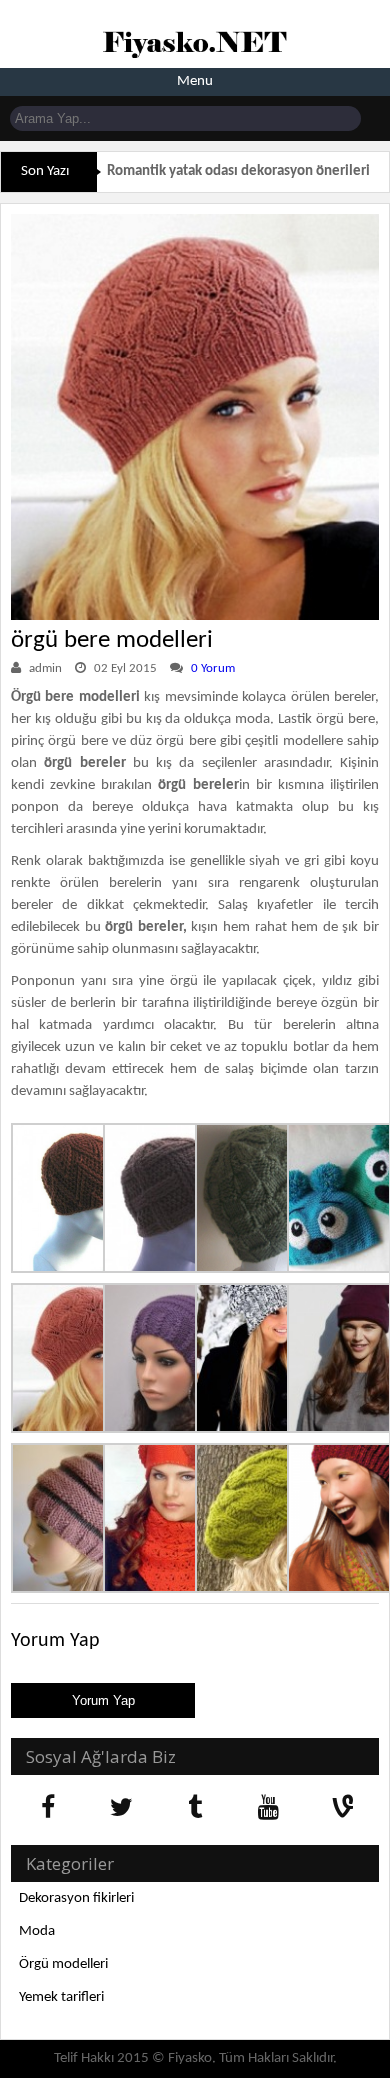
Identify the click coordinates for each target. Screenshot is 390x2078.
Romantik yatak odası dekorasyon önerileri (238, 171)
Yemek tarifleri (61, 1997)
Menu (195, 81)
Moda (37, 1931)
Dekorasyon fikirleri (76, 1898)
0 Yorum (213, 668)
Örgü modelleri (63, 1964)
